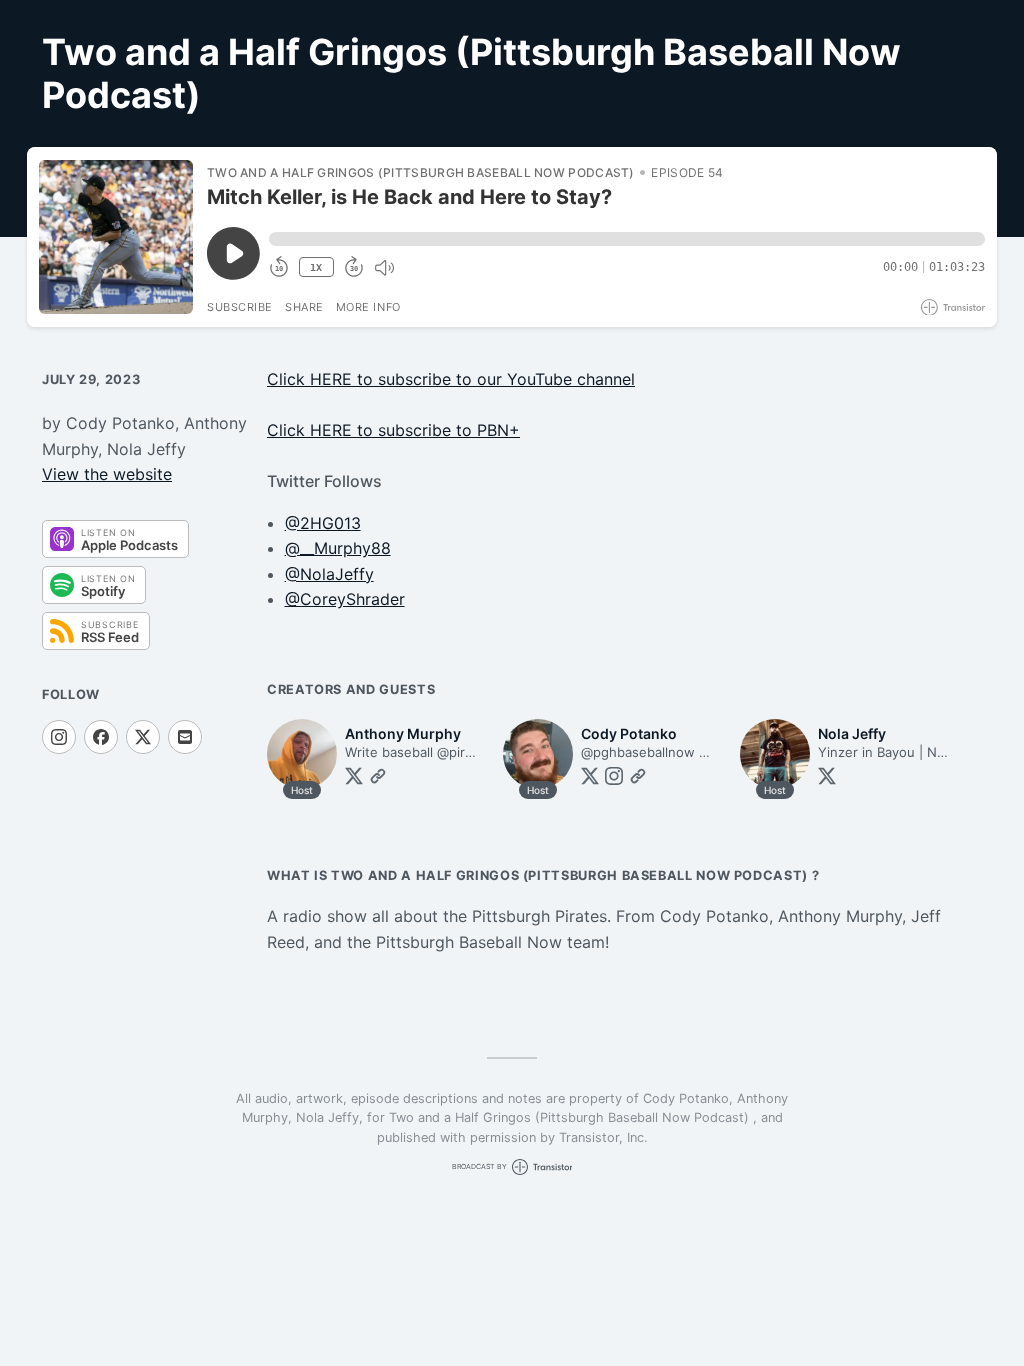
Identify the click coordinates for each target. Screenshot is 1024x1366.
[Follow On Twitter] (354, 776)
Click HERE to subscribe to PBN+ (393, 430)
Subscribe (240, 307)
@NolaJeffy (329, 574)
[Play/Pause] (116, 237)
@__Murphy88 (338, 548)
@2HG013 (323, 523)
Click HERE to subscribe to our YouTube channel (451, 379)
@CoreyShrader (345, 599)
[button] (627, 239)
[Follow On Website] (378, 776)
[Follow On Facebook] (101, 737)
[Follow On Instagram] (59, 737)
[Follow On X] (143, 737)
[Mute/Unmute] (384, 268)
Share (304, 307)
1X (316, 267)
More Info (368, 307)
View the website (107, 474)
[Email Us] (185, 737)
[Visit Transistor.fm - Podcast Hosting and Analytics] (953, 307)
